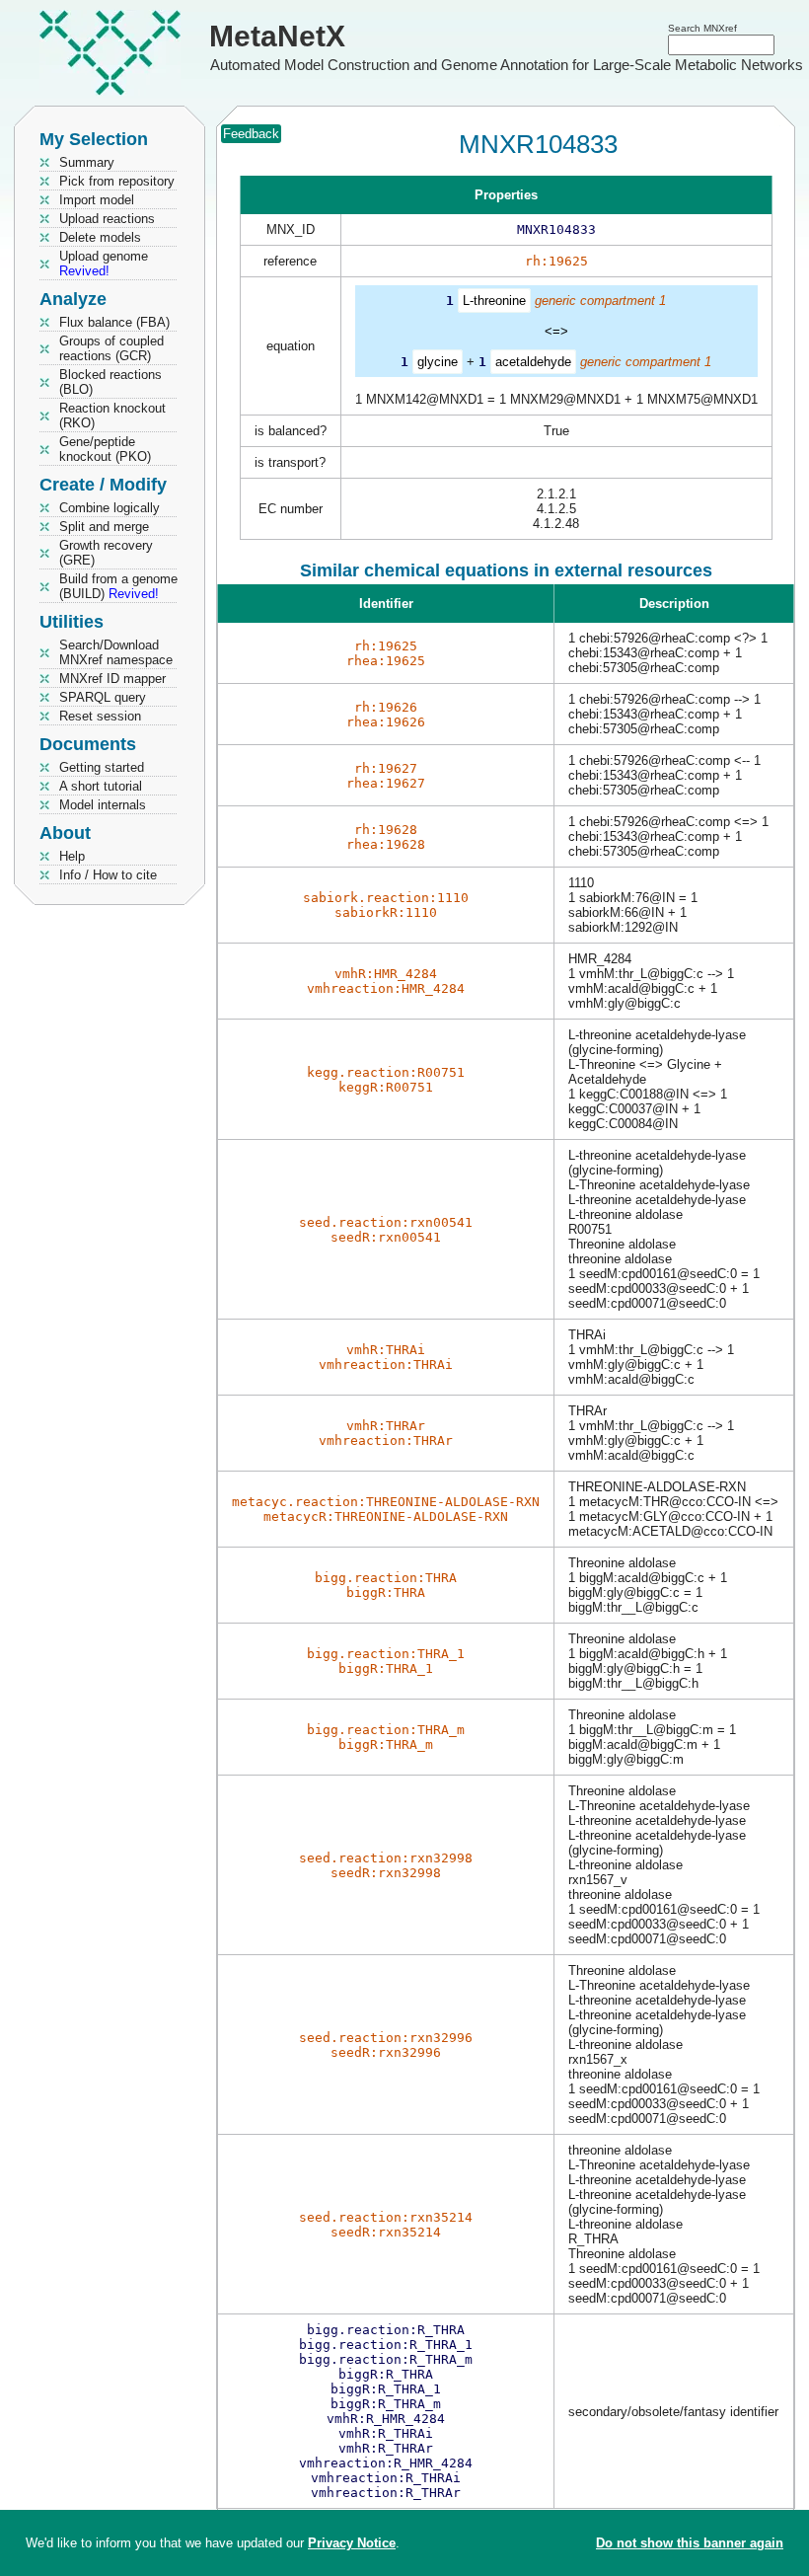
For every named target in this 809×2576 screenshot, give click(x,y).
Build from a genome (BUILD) (118, 586)
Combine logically (110, 508)
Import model (97, 200)
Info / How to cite (108, 875)
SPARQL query (103, 697)
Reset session (100, 716)
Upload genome (104, 264)
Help (72, 856)
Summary (87, 162)
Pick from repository (117, 181)
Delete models (100, 237)
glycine (438, 362)
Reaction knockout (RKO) (112, 416)
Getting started (102, 767)
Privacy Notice (352, 2543)
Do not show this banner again (690, 2543)
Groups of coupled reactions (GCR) (111, 348)
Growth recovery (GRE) (106, 553)
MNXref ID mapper (112, 679)
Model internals (103, 805)
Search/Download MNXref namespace (116, 652)
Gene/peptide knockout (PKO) (105, 449)
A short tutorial (101, 786)
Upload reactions (107, 219)
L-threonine (494, 301)
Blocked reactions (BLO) (110, 382)
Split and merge (104, 527)
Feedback (251, 134)
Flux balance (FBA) (114, 322)
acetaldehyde (533, 362)
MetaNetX (277, 36)
